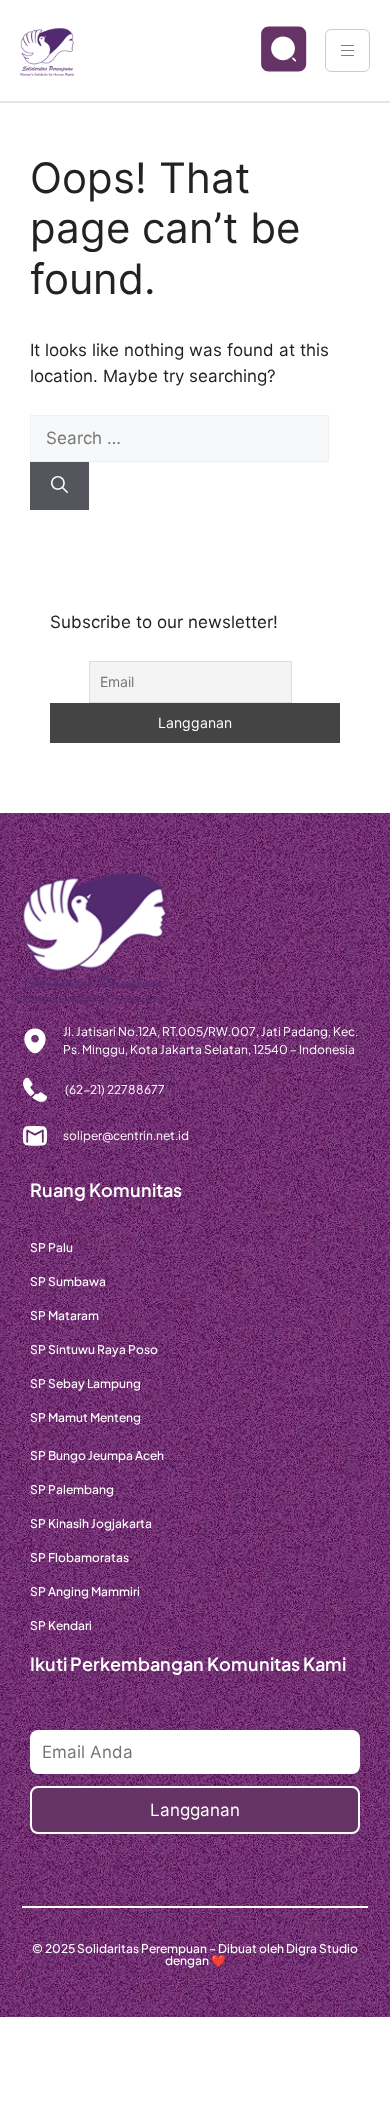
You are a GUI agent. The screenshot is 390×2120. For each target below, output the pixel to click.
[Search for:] (179, 438)
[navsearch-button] (267, 51)
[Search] (59, 486)
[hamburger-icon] (347, 50)
